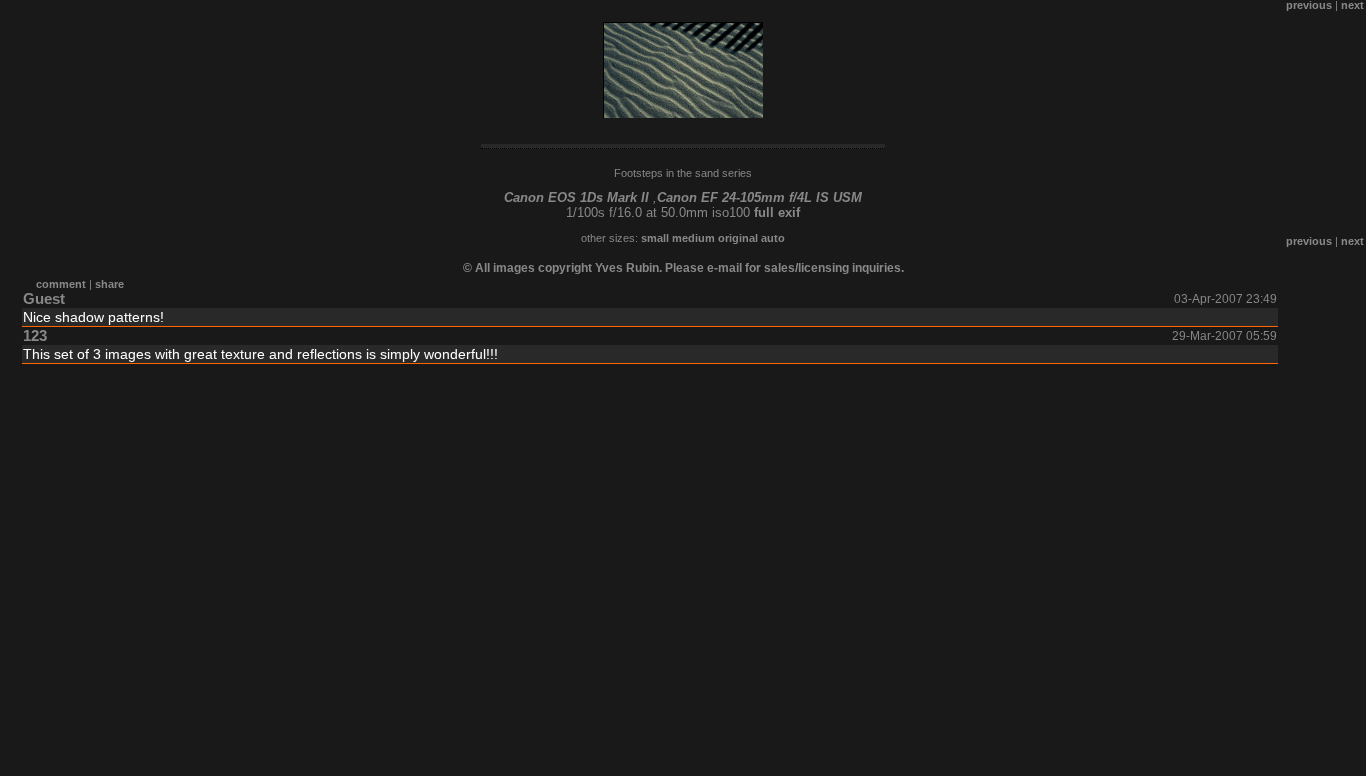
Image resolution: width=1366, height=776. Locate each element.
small (655, 238)
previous (1309, 241)
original (738, 238)
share (109, 284)
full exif (777, 212)
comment (61, 284)
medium (693, 238)
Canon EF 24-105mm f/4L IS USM (759, 197)
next (1352, 241)
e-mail (724, 268)
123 (35, 335)
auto (773, 238)
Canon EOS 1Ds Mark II (576, 197)
